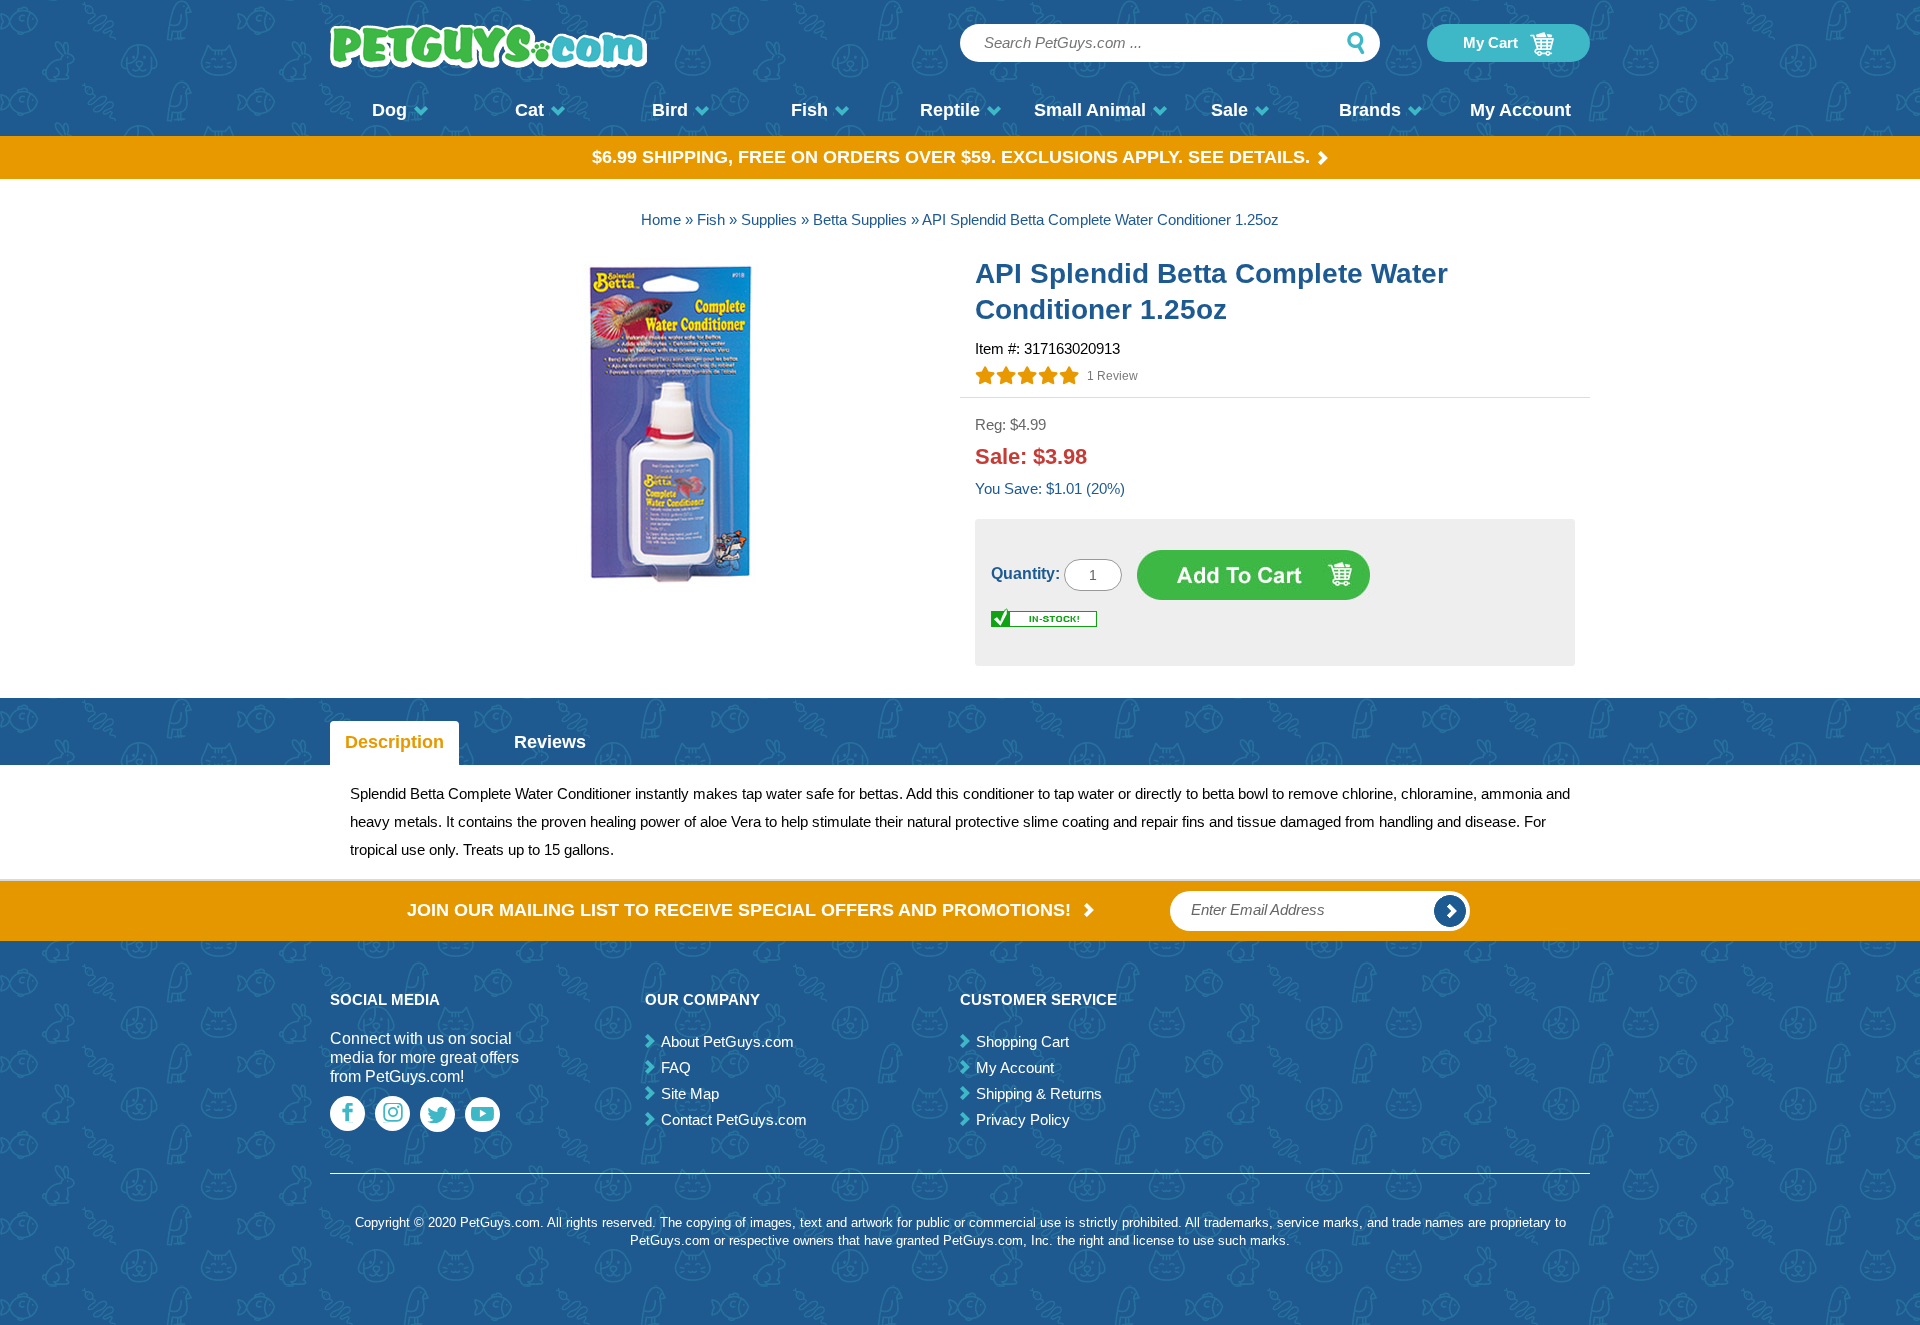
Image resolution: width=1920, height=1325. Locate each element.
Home (661, 219)
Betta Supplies (860, 219)
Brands (1370, 110)
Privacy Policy (1023, 1119)
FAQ (676, 1067)
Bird (670, 110)
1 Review (1112, 376)
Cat (529, 110)
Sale (1229, 110)
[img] (1027, 375)
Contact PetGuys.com (734, 1119)
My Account (1520, 110)
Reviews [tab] (550, 742)
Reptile (950, 110)
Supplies (769, 219)
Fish (809, 110)
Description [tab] (394, 742)
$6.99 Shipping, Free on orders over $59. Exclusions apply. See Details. (951, 157)
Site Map (690, 1093)
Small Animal (1090, 110)
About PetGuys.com (727, 1041)
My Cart (1492, 42)
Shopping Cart (1022, 1041)
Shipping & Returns (1039, 1093)
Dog (389, 110)
